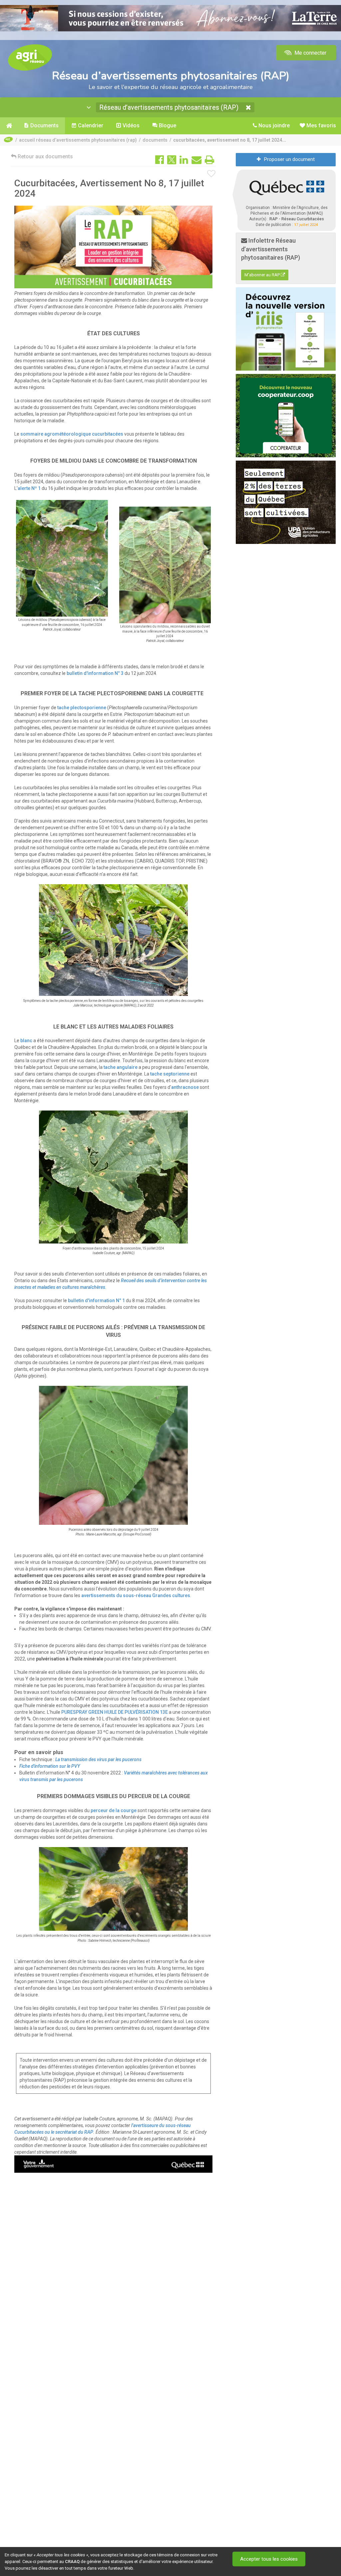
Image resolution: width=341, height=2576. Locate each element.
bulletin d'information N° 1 (96, 1300)
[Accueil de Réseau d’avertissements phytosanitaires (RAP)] (9, 126)
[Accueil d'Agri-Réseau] (30, 57)
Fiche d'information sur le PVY (50, 1766)
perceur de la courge (114, 1810)
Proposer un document (289, 159)
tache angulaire (121, 1067)
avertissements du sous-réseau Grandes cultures (136, 1595)
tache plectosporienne (82, 708)
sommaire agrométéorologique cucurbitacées (72, 434)
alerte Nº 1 (30, 488)
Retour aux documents (45, 156)
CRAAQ (72, 2562)
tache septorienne (170, 1074)
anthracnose (185, 1087)
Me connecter (310, 53)
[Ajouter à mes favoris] (211, 174)
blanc (26, 1041)
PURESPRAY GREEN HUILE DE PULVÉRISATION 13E (115, 1712)
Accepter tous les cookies (269, 2559)
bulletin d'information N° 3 (95, 673)
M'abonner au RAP (263, 275)
